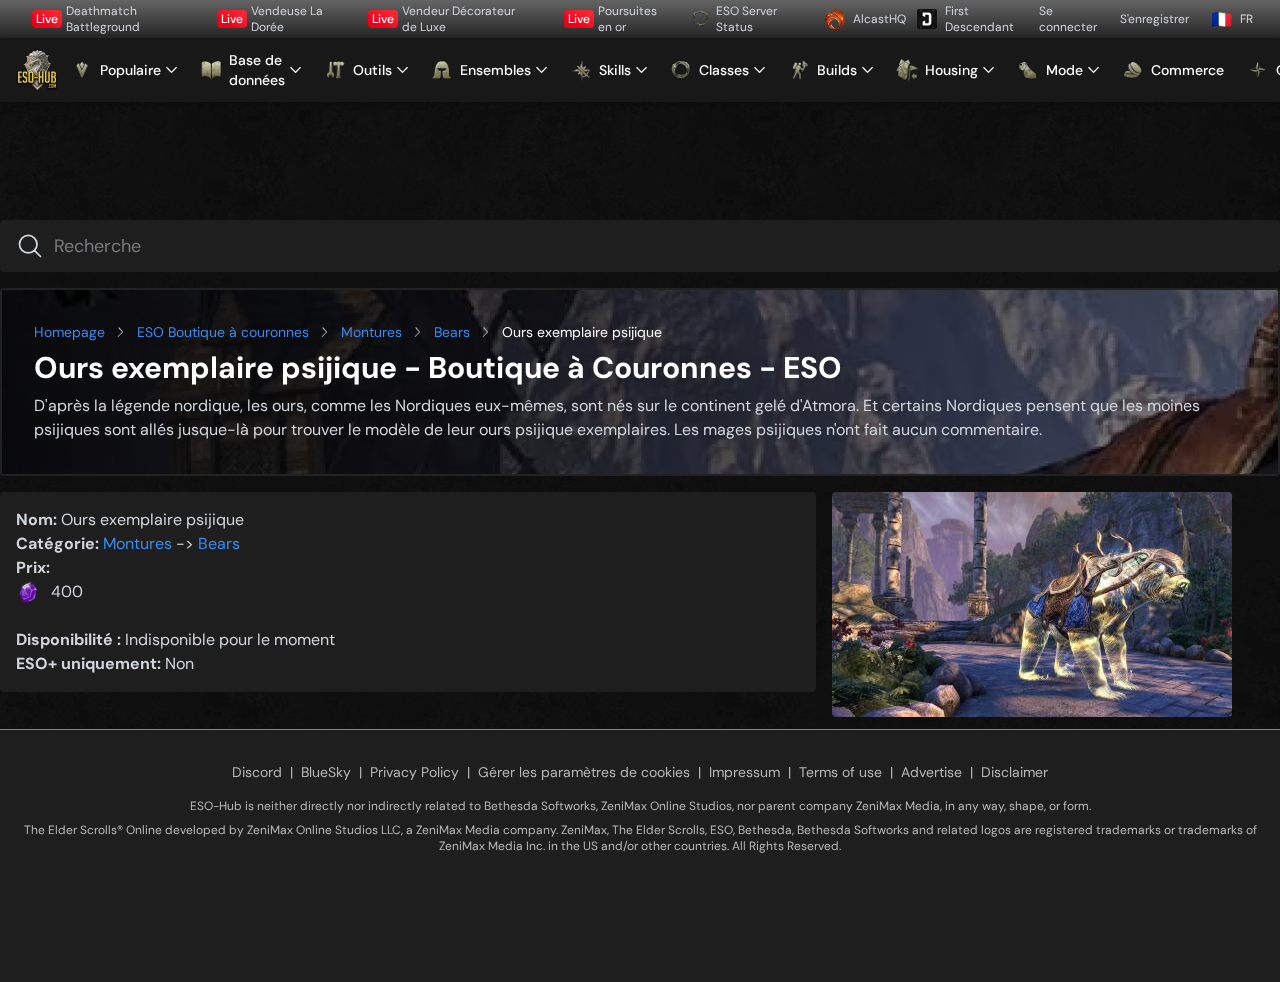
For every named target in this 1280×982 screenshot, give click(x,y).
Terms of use (840, 772)
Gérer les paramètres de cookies (584, 772)
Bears (452, 332)
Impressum (744, 772)
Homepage (69, 332)
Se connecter (1068, 19)
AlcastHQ (877, 19)
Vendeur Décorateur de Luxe (443, 19)
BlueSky (326, 772)
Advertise (931, 772)
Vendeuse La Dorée (272, 19)
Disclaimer (1014, 772)
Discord (257, 772)
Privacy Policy (414, 772)
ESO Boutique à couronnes (223, 332)
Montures (371, 332)
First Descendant (979, 19)
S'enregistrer (1154, 19)
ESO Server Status (746, 19)
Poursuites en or (612, 19)
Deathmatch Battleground (88, 19)
